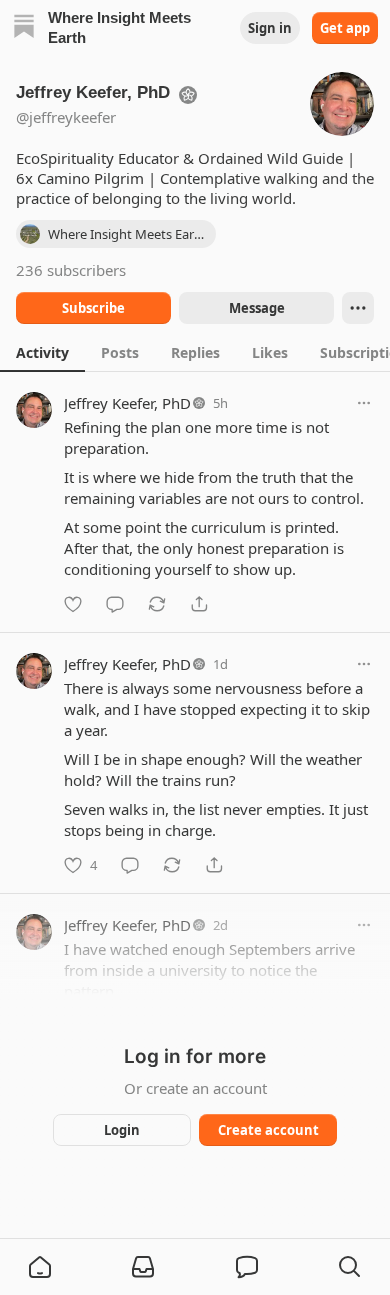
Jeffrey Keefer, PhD (127, 403)
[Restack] (157, 604)
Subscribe (93, 308)
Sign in (270, 28)
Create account (268, 1130)
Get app (345, 28)
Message (257, 308)
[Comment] (115, 604)
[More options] (364, 403)
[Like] (73, 604)
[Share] (199, 604)
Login (122, 1130)
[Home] (24, 28)
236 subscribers (71, 270)
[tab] (42, 352)
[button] (40, 1267)
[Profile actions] (358, 308)
